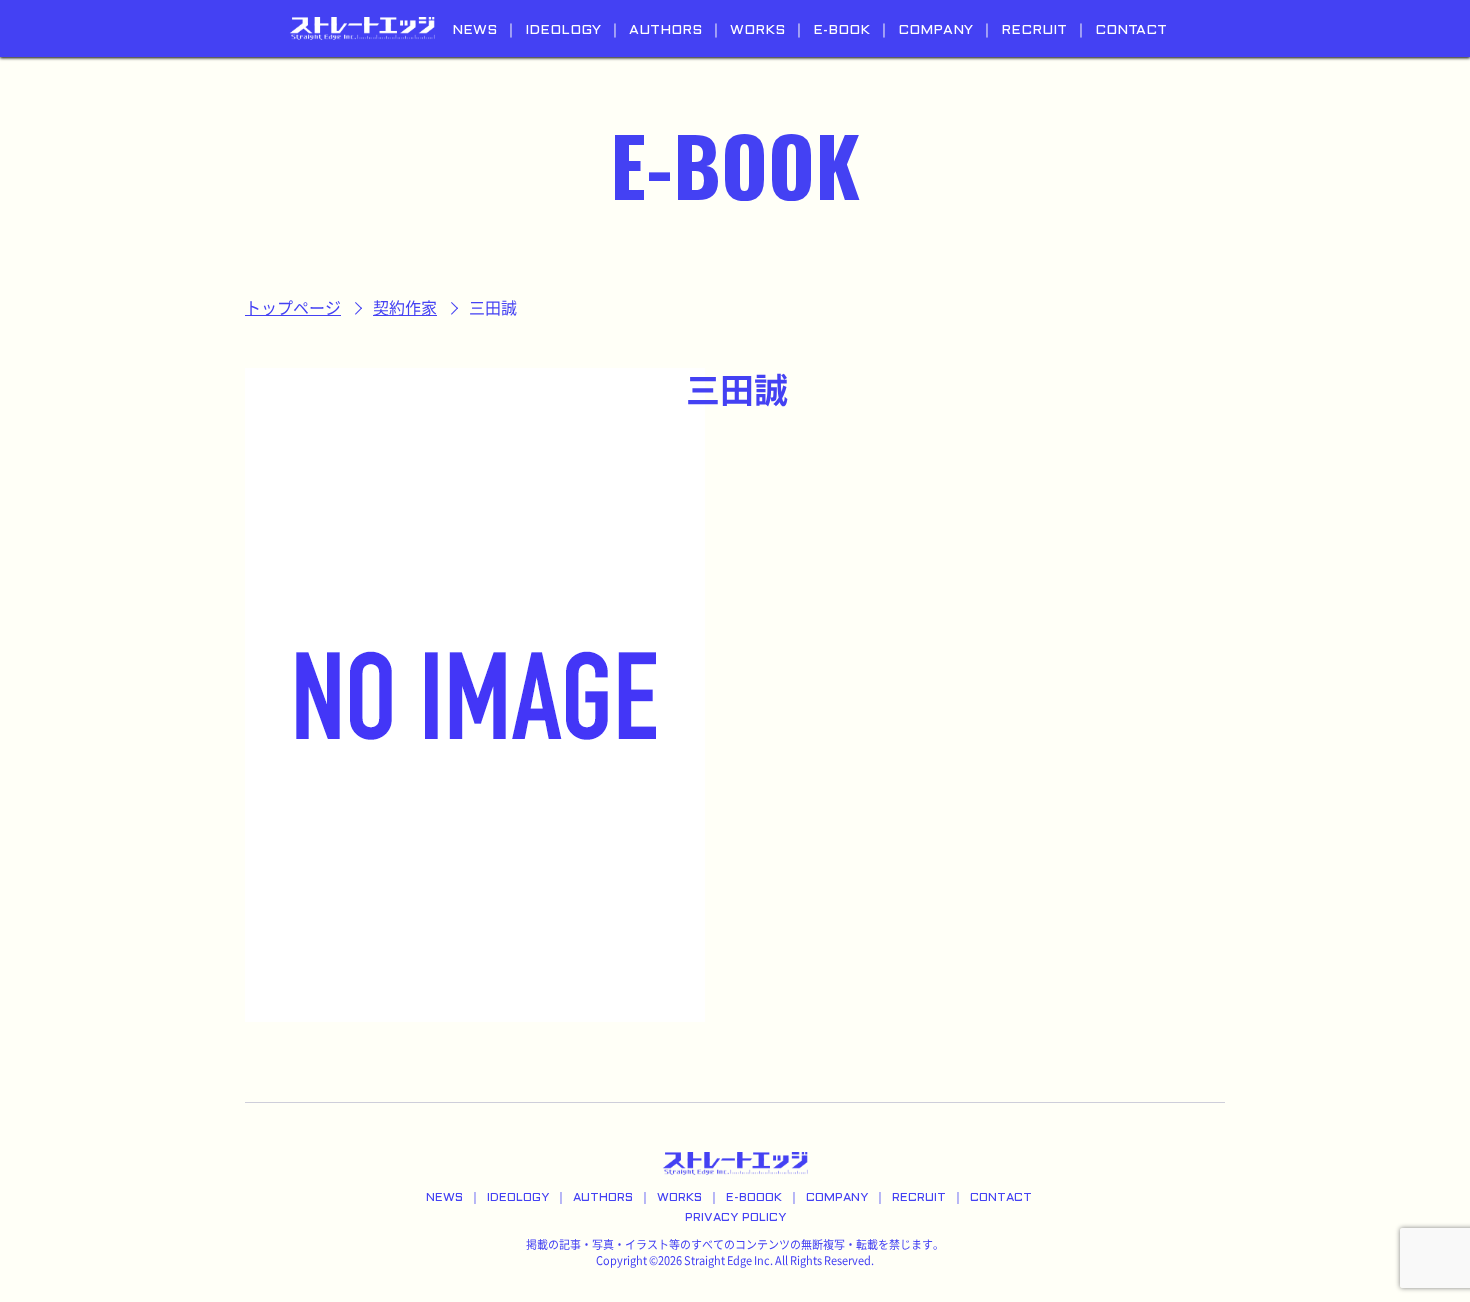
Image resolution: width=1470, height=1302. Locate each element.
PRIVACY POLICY (735, 1218)
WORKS (757, 30)
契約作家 (405, 308)
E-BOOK (841, 30)
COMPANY (935, 30)
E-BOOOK (754, 1198)
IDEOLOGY (563, 30)
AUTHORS (665, 30)
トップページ (293, 308)
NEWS (474, 30)
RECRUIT (1034, 30)
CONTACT (1131, 30)
